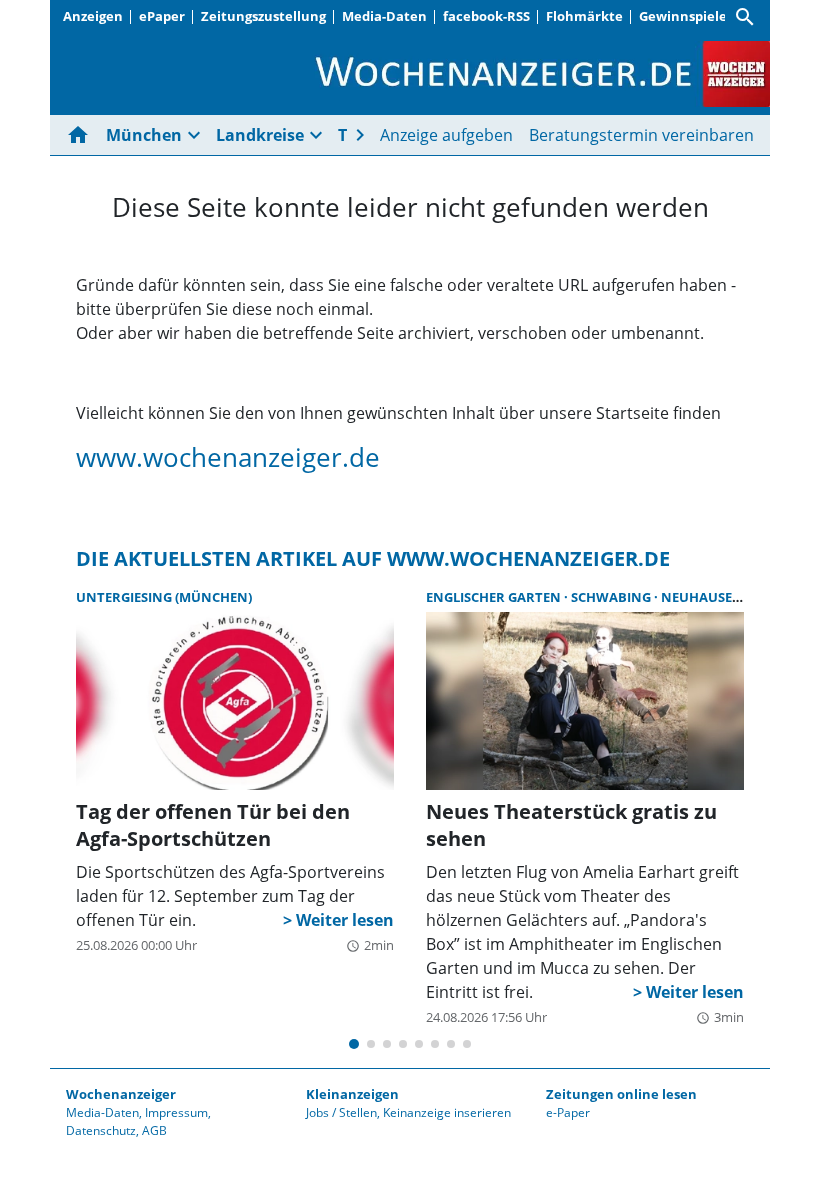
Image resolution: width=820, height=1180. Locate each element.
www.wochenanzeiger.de (228, 457)
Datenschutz (101, 1130)
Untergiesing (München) (164, 597)
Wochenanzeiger (121, 1094)
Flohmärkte (584, 16)
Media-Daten (384, 16)
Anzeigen (93, 16)
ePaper (162, 16)
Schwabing (612, 597)
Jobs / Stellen (341, 1112)
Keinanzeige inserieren (447, 1112)
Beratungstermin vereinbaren (641, 135)
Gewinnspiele (683, 16)
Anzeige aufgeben (446, 135)
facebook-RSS (486, 16)
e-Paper (568, 1112)
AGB (154, 1130)
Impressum (176, 1112)
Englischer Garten (495, 597)
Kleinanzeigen (352, 1094)
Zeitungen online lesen (621, 1094)
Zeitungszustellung (263, 16)
